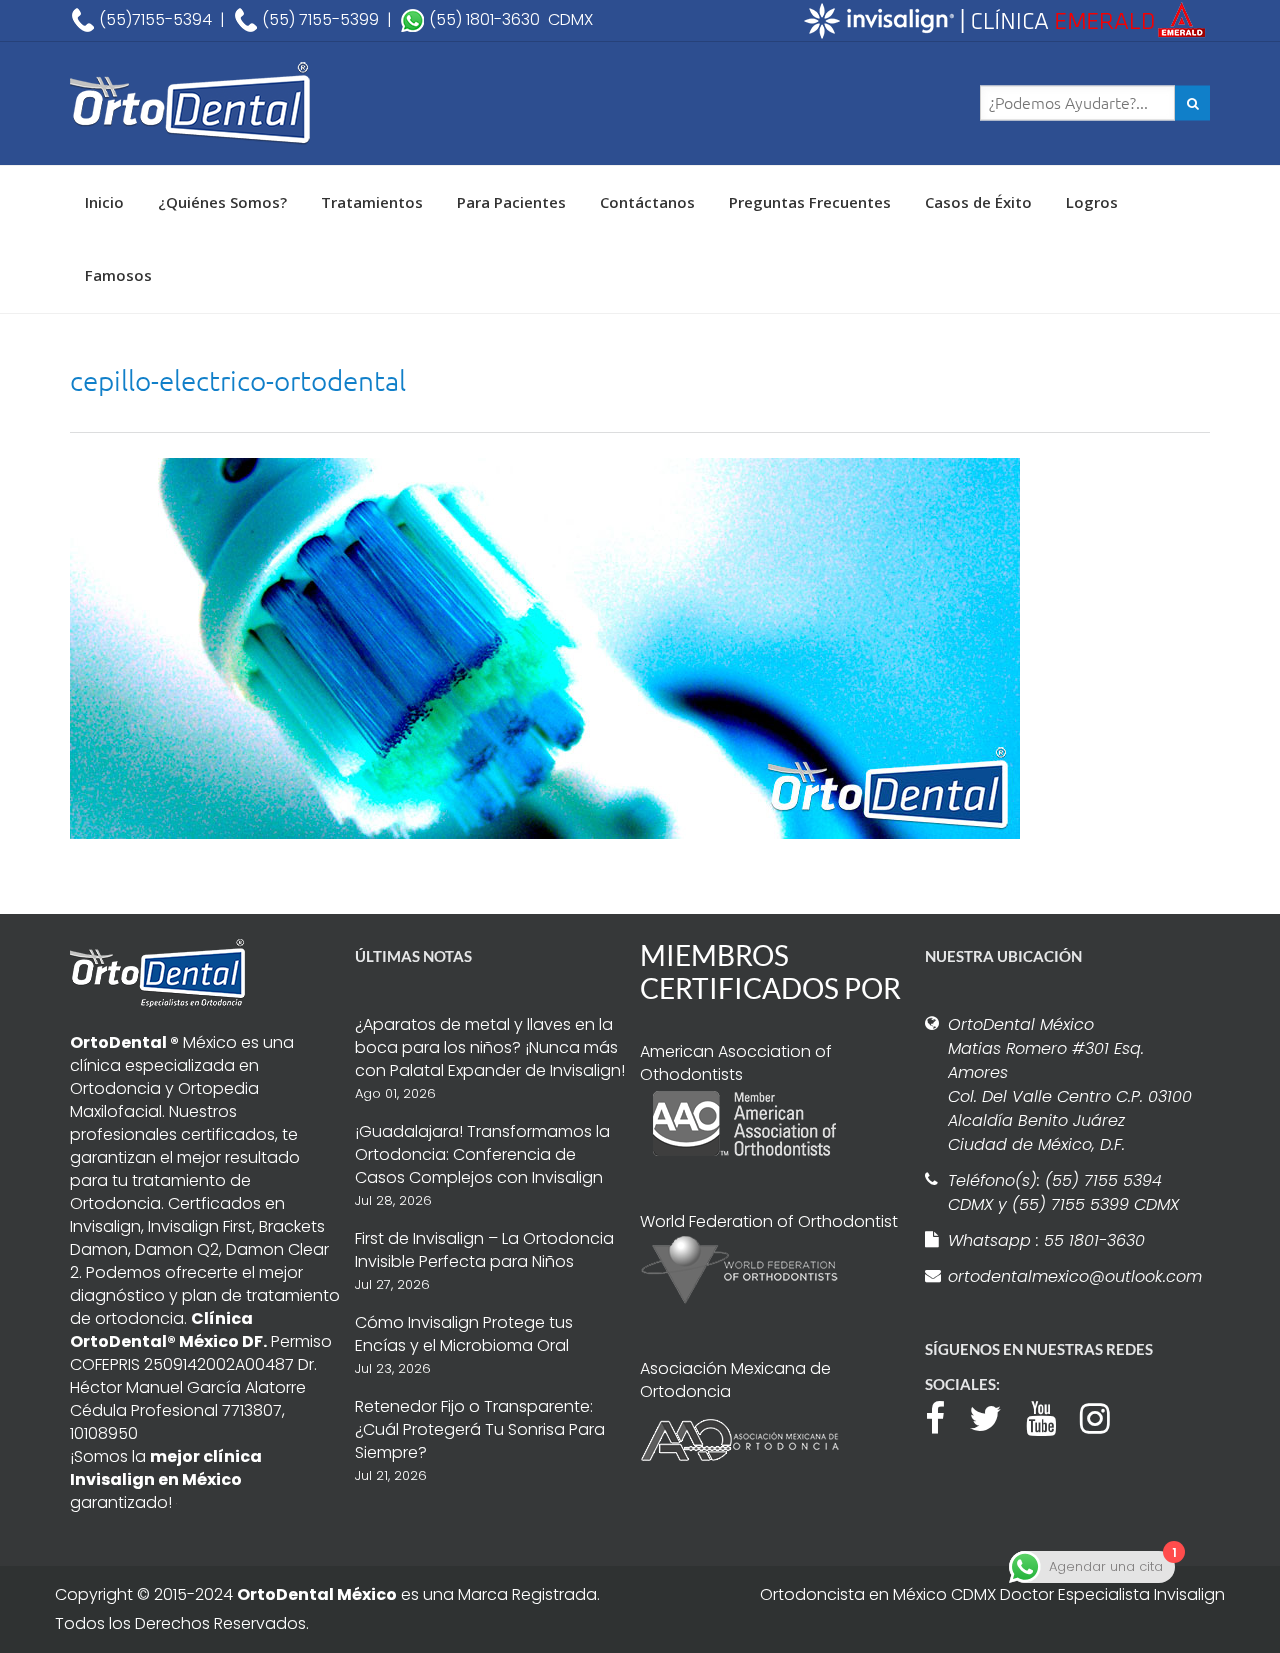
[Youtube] (1051, 1416)
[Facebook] (945, 1416)
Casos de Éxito (978, 202)
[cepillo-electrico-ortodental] (545, 646)
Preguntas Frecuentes (810, 202)
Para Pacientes (511, 202)
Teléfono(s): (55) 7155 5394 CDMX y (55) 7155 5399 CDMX (1063, 1192)
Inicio (104, 202)
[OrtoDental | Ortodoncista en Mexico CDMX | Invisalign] (260, 103)
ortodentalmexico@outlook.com (1072, 1276)
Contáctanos (647, 202)
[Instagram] (1105, 1416)
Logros (1092, 202)
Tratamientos (372, 202)
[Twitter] (995, 1416)
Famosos (118, 275)
